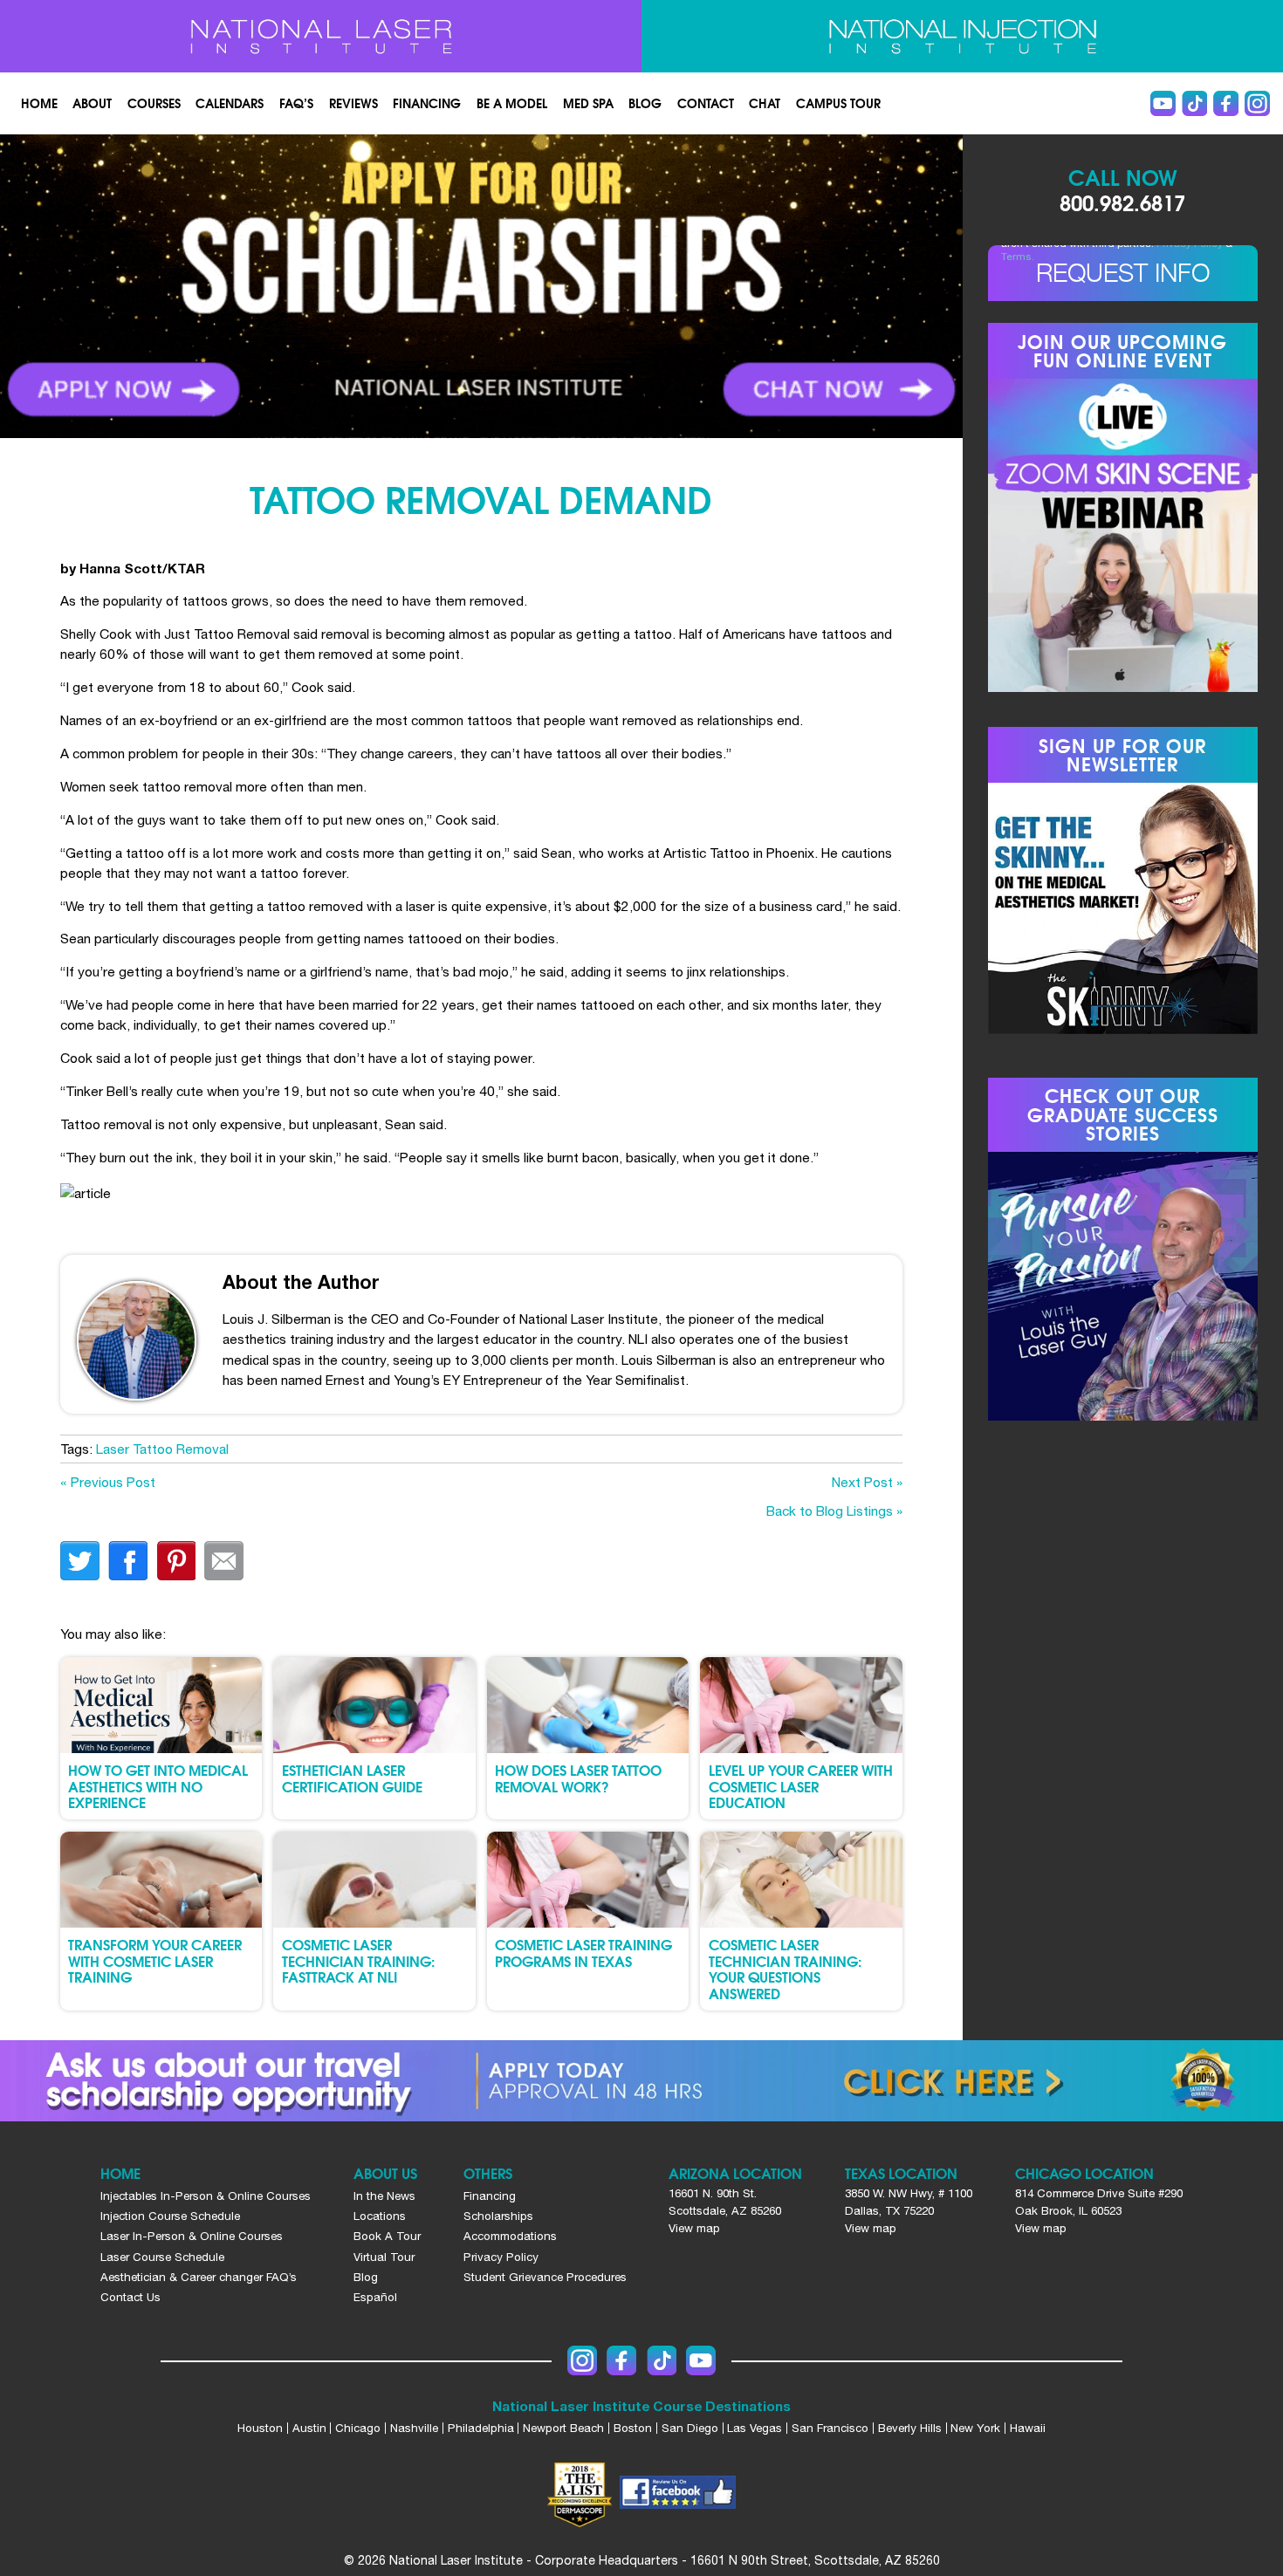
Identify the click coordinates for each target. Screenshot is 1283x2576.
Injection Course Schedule (170, 2216)
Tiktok (1194, 103)
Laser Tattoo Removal (162, 1449)
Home (39, 103)
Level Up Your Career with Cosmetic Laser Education (801, 1786)
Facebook (1226, 103)
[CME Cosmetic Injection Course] (963, 37)
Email (224, 1561)
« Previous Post (108, 1482)
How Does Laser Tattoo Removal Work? (578, 1778)
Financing (427, 103)
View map (694, 2228)
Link (240, 286)
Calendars (230, 103)
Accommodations (510, 2236)
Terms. (1018, 257)
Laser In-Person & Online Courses (192, 2236)
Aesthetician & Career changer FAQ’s (199, 2277)
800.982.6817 (1122, 202)
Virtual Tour (384, 2257)
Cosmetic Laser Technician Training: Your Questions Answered (785, 1969)
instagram (1257, 103)
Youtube (1163, 103)
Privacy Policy (501, 2257)
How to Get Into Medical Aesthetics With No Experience (158, 1786)
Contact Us (130, 2297)
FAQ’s (296, 103)
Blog (645, 103)
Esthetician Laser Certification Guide (352, 1778)
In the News (384, 2196)
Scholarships (498, 2216)
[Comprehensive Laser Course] (321, 37)
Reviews (353, 103)
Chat (765, 103)
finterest (176, 1561)
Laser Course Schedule (162, 2257)
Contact (706, 103)
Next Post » (867, 1482)
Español (375, 2297)
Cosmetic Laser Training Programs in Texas (583, 1953)
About (92, 103)
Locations (380, 2216)
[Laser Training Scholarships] (641, 2081)
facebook (128, 1561)
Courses (154, 103)
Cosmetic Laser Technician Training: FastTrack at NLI (358, 1960)
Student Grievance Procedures (545, 2277)
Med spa (588, 103)
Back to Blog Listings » (834, 1511)
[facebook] (677, 2495)
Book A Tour (387, 2236)
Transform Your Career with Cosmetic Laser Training (155, 1960)
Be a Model (512, 103)
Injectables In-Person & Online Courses (206, 2196)
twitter (80, 1561)
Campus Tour (838, 103)
